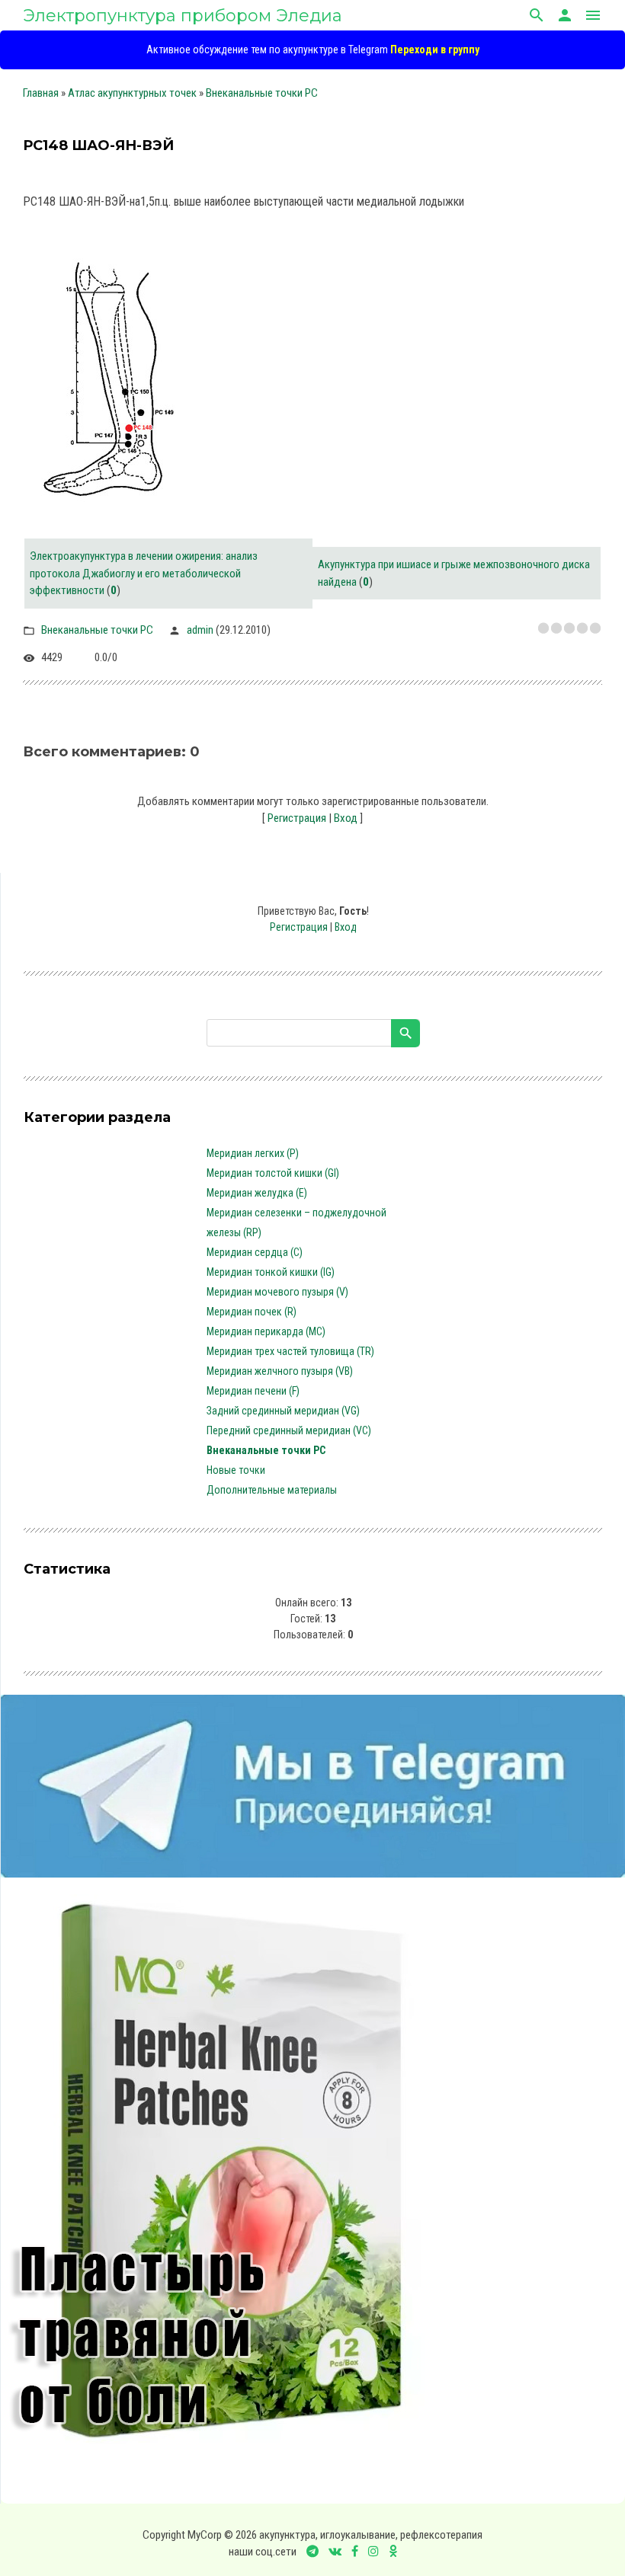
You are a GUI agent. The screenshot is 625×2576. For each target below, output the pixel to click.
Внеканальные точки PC (262, 93)
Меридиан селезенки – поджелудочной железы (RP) (296, 1222)
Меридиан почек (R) (252, 1312)
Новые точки (236, 1470)
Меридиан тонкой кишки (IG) (271, 1272)
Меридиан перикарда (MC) (266, 1331)
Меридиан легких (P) (253, 1153)
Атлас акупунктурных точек (132, 93)
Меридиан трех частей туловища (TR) (290, 1351)
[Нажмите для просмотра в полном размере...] (117, 506)
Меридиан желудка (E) (257, 1193)
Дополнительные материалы (272, 1490)
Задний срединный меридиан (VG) (283, 1411)
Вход (346, 818)
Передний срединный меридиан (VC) (289, 1430)
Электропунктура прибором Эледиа (183, 16)
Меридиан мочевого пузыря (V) (277, 1292)
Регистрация (297, 818)
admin (200, 630)
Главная (41, 93)
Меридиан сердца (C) (255, 1252)
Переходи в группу (435, 50)
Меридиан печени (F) (253, 1391)
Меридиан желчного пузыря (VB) (280, 1371)
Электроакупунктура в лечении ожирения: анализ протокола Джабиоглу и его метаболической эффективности (144, 573)
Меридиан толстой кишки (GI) (273, 1173)
